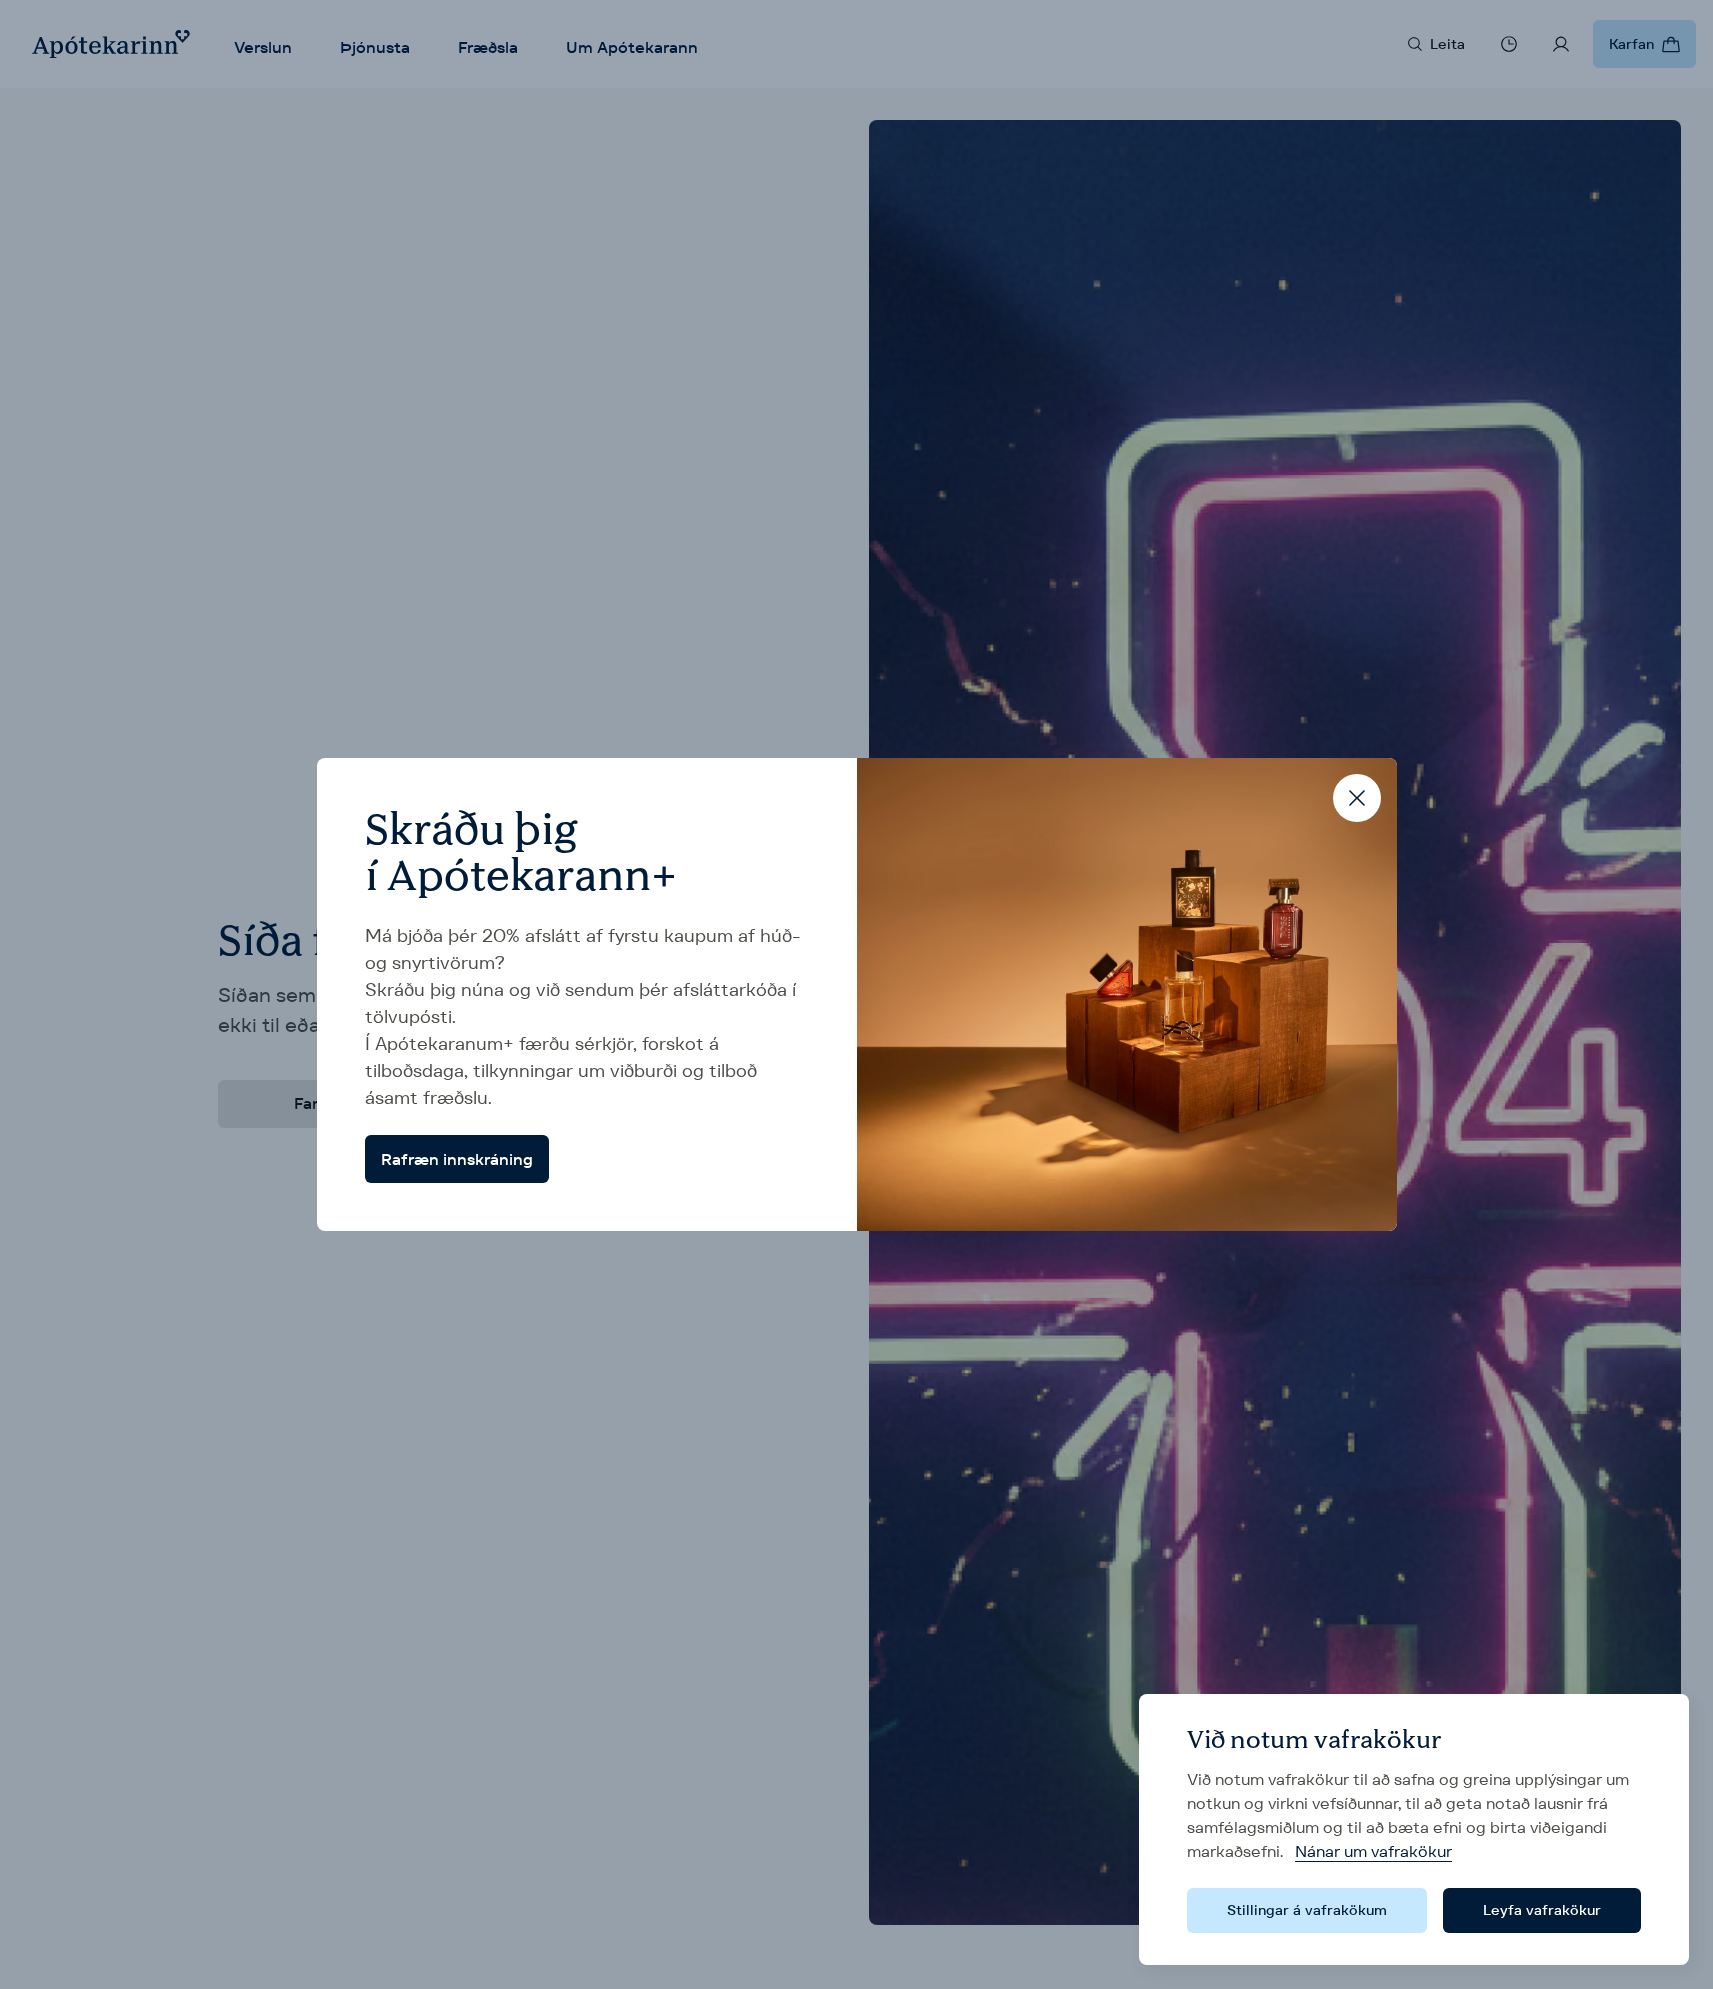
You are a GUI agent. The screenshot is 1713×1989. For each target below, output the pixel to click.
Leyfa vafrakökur (1542, 1910)
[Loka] (1357, 798)
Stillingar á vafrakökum (1307, 1910)
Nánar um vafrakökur (1373, 1851)
